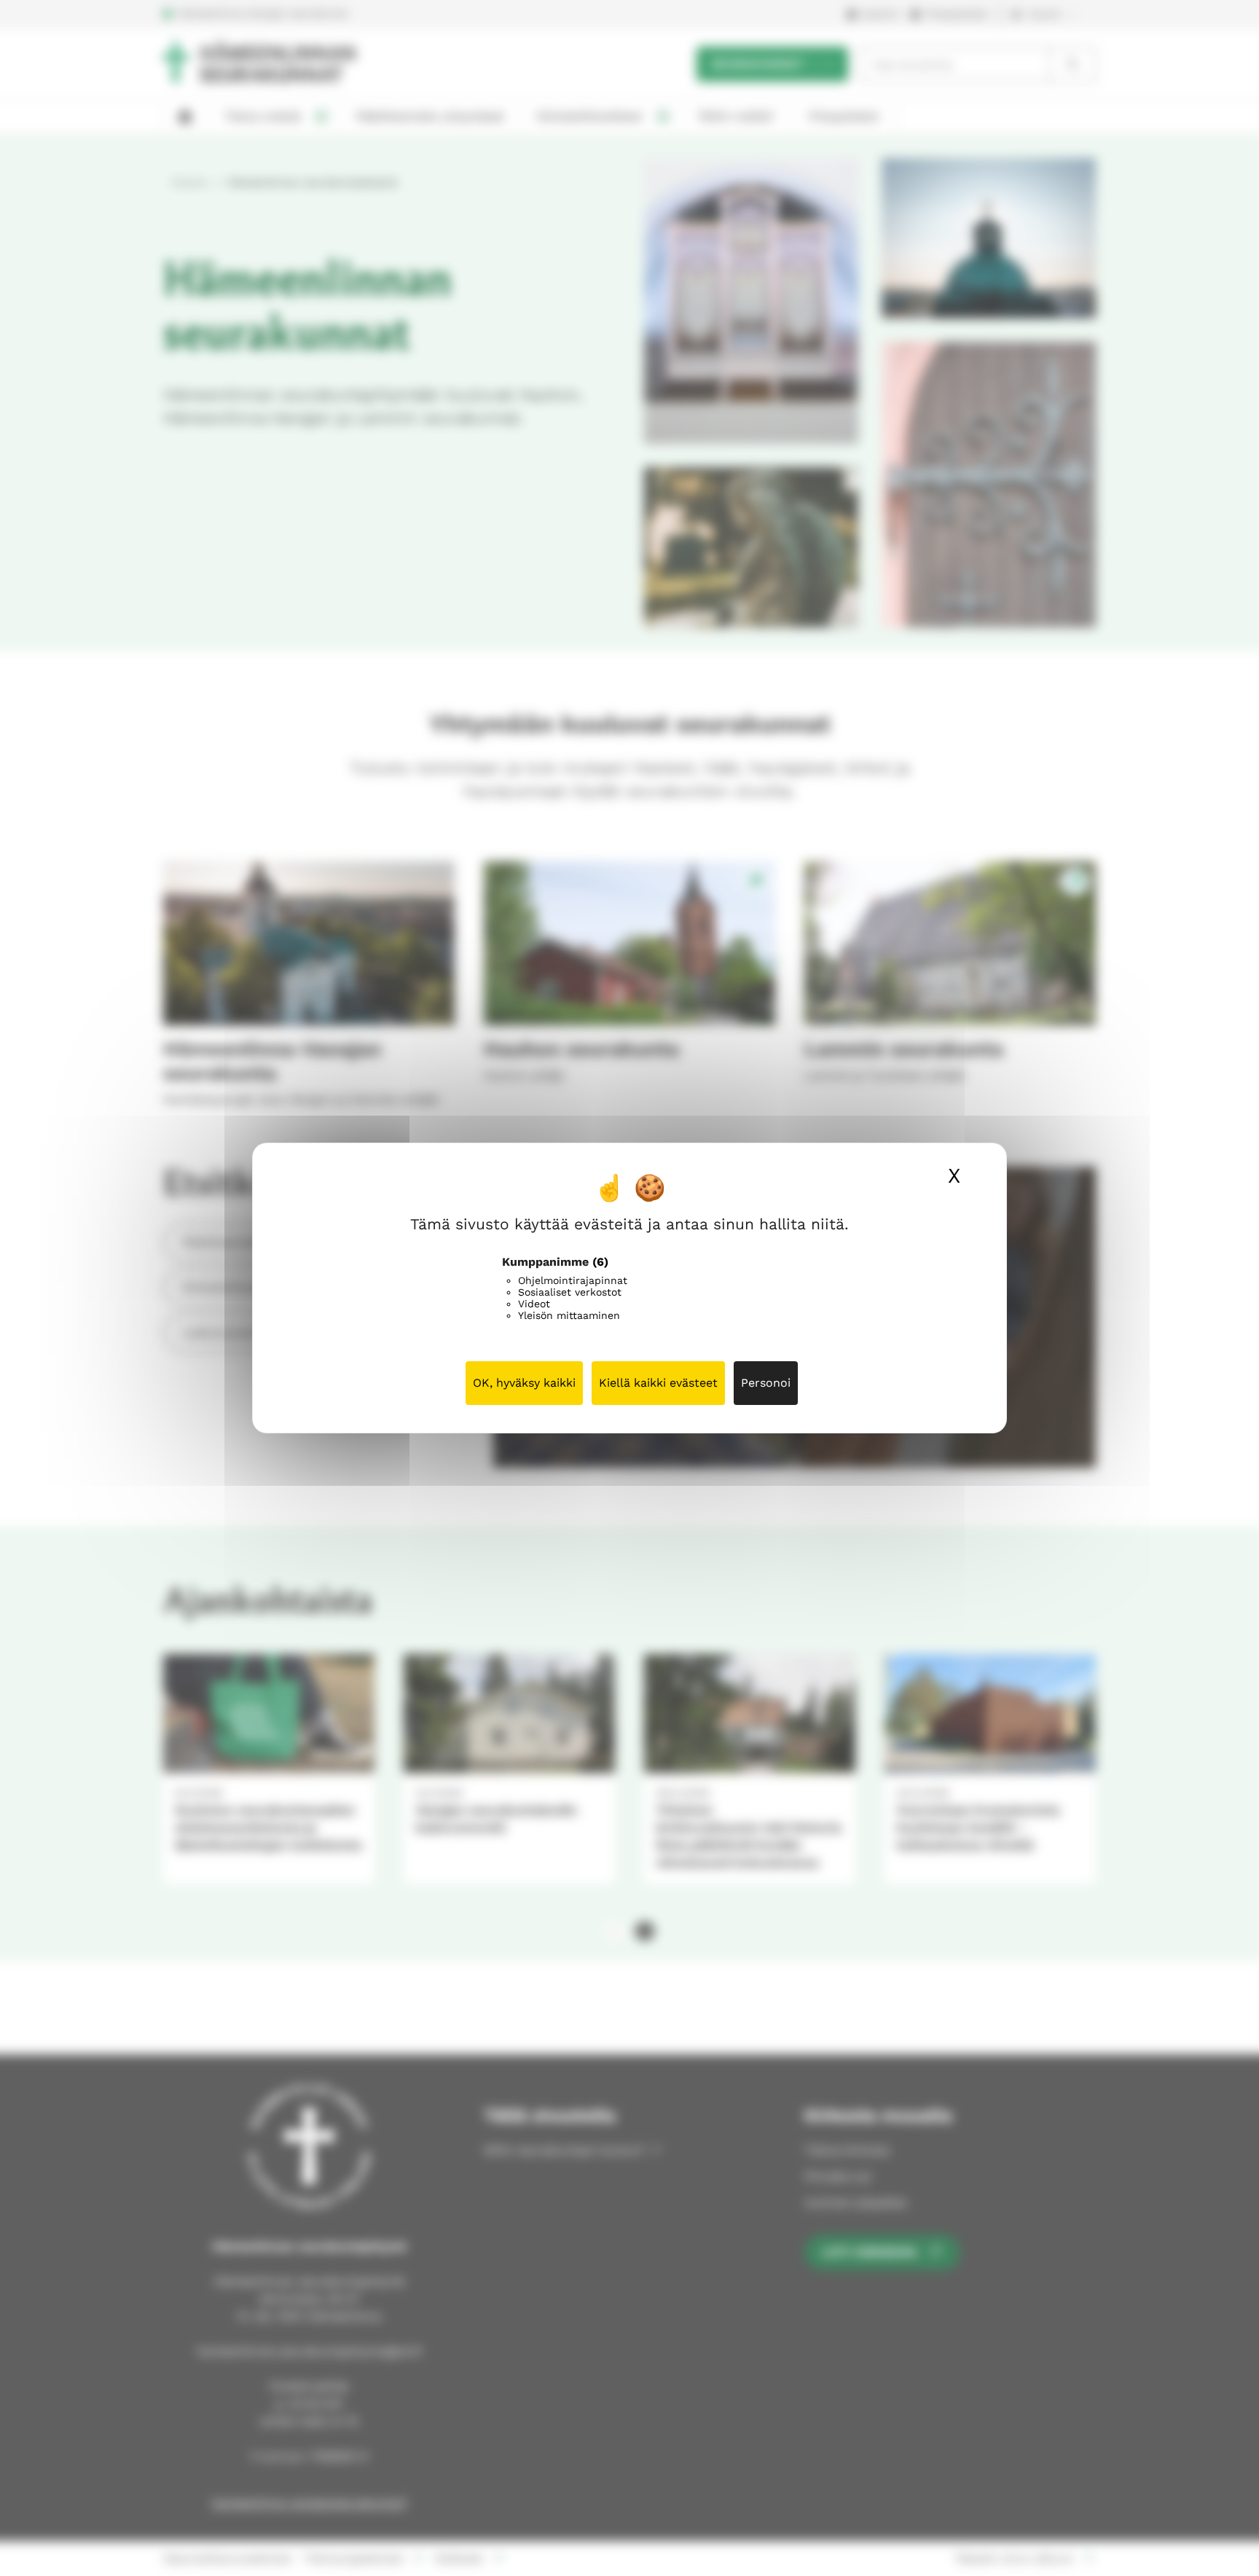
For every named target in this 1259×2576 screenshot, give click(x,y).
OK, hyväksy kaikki (524, 1383)
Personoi (766, 1383)
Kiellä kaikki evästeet (658, 1383)
